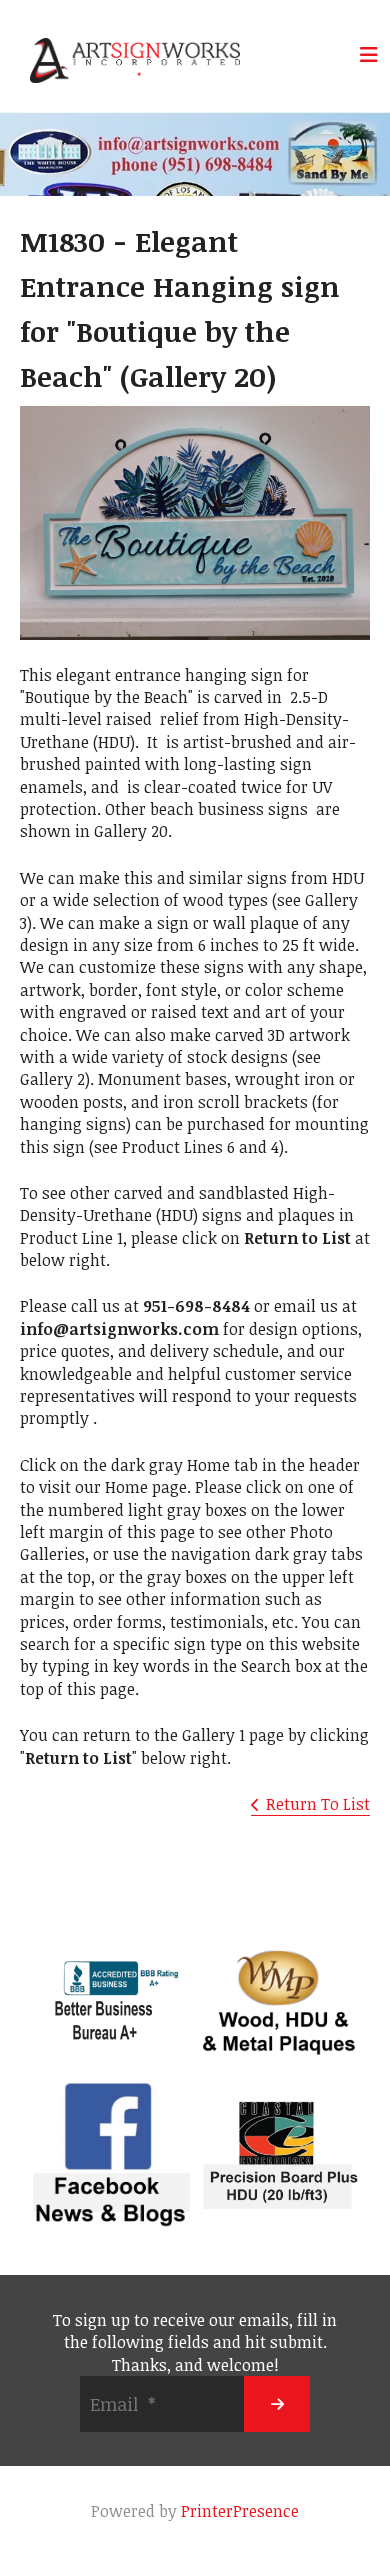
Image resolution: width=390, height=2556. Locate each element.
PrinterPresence (240, 2511)
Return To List (318, 1804)
